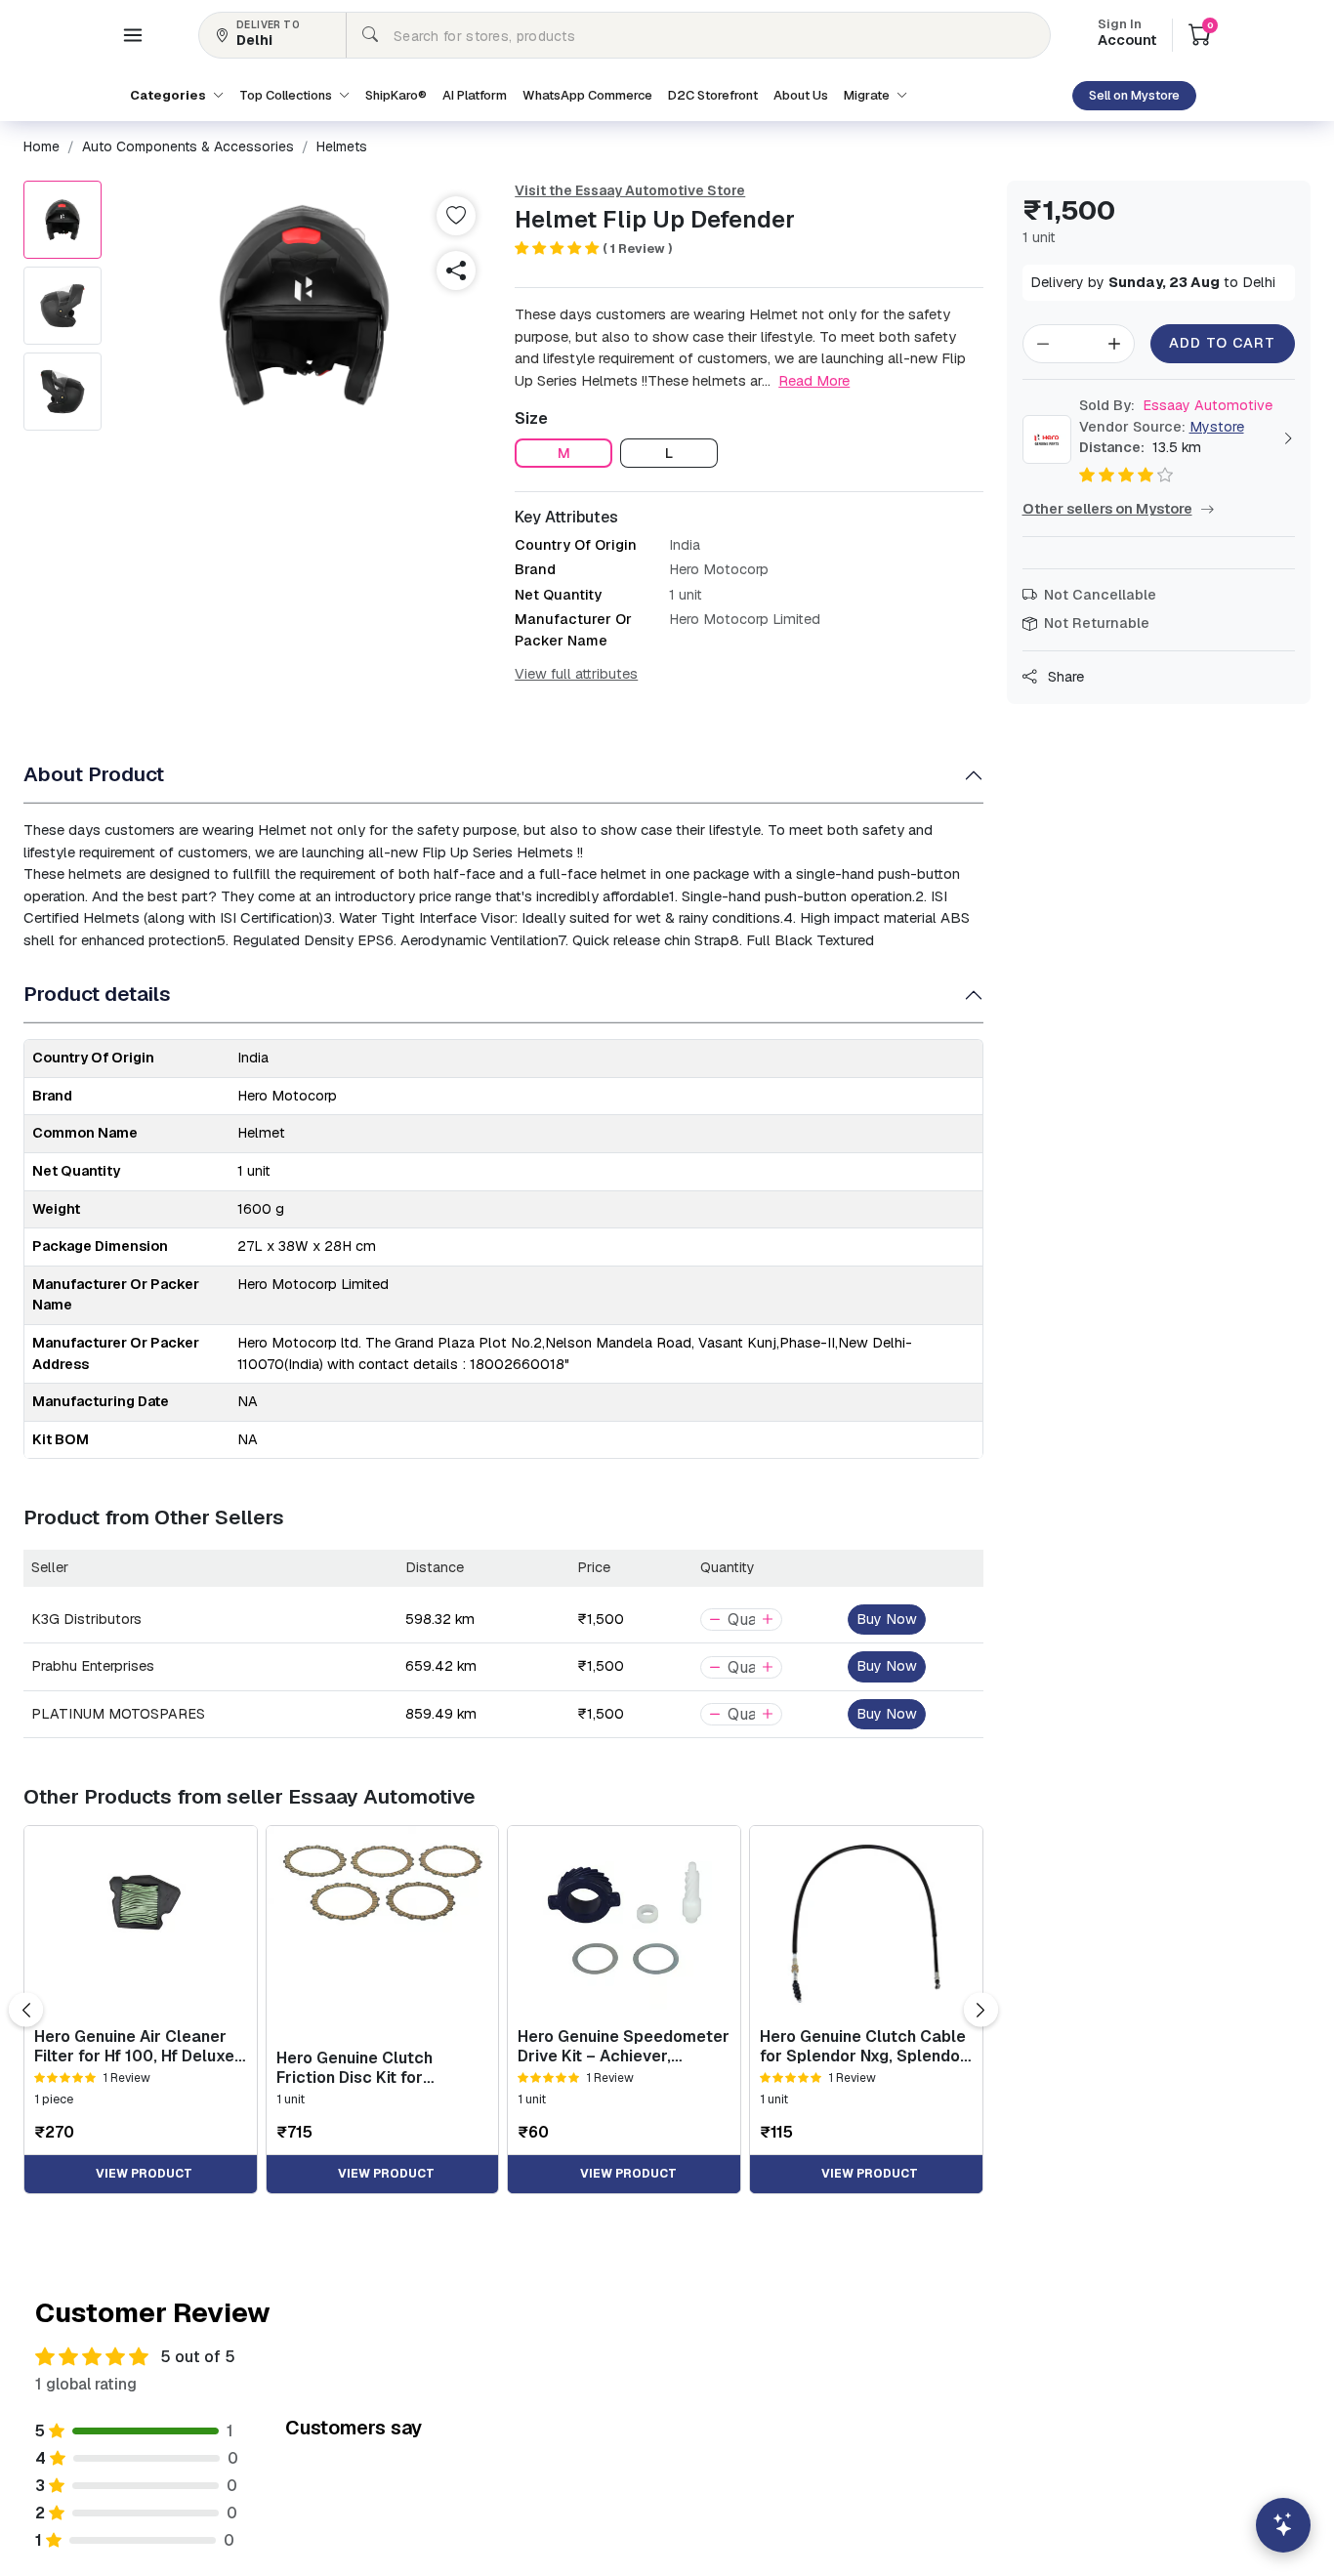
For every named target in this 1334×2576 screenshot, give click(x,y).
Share (1064, 677)
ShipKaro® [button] (396, 95)
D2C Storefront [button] (713, 95)
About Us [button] (801, 95)
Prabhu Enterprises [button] (93, 1666)
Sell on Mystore (1134, 95)
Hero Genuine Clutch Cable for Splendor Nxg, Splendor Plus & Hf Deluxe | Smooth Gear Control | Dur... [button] (863, 2046)
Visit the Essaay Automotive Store (630, 190)
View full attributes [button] (576, 674)
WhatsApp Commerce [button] (587, 95)
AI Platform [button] (475, 95)
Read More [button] (814, 380)
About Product (94, 774)
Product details (97, 994)
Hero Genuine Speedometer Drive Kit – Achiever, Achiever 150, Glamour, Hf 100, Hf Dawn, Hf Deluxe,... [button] (624, 2046)
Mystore (1217, 427)
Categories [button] (169, 95)
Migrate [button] (868, 95)
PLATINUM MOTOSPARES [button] (118, 1714)
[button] (133, 35)
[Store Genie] (1283, 2525)
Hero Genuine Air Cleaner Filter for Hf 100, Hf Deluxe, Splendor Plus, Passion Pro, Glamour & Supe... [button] (139, 2046)
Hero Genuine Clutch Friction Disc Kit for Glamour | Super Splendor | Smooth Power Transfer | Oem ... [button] (379, 2067)
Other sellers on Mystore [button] (1107, 509)
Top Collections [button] (287, 95)
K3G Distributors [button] (86, 1619)
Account (1127, 34)
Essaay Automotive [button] (1176, 405)
